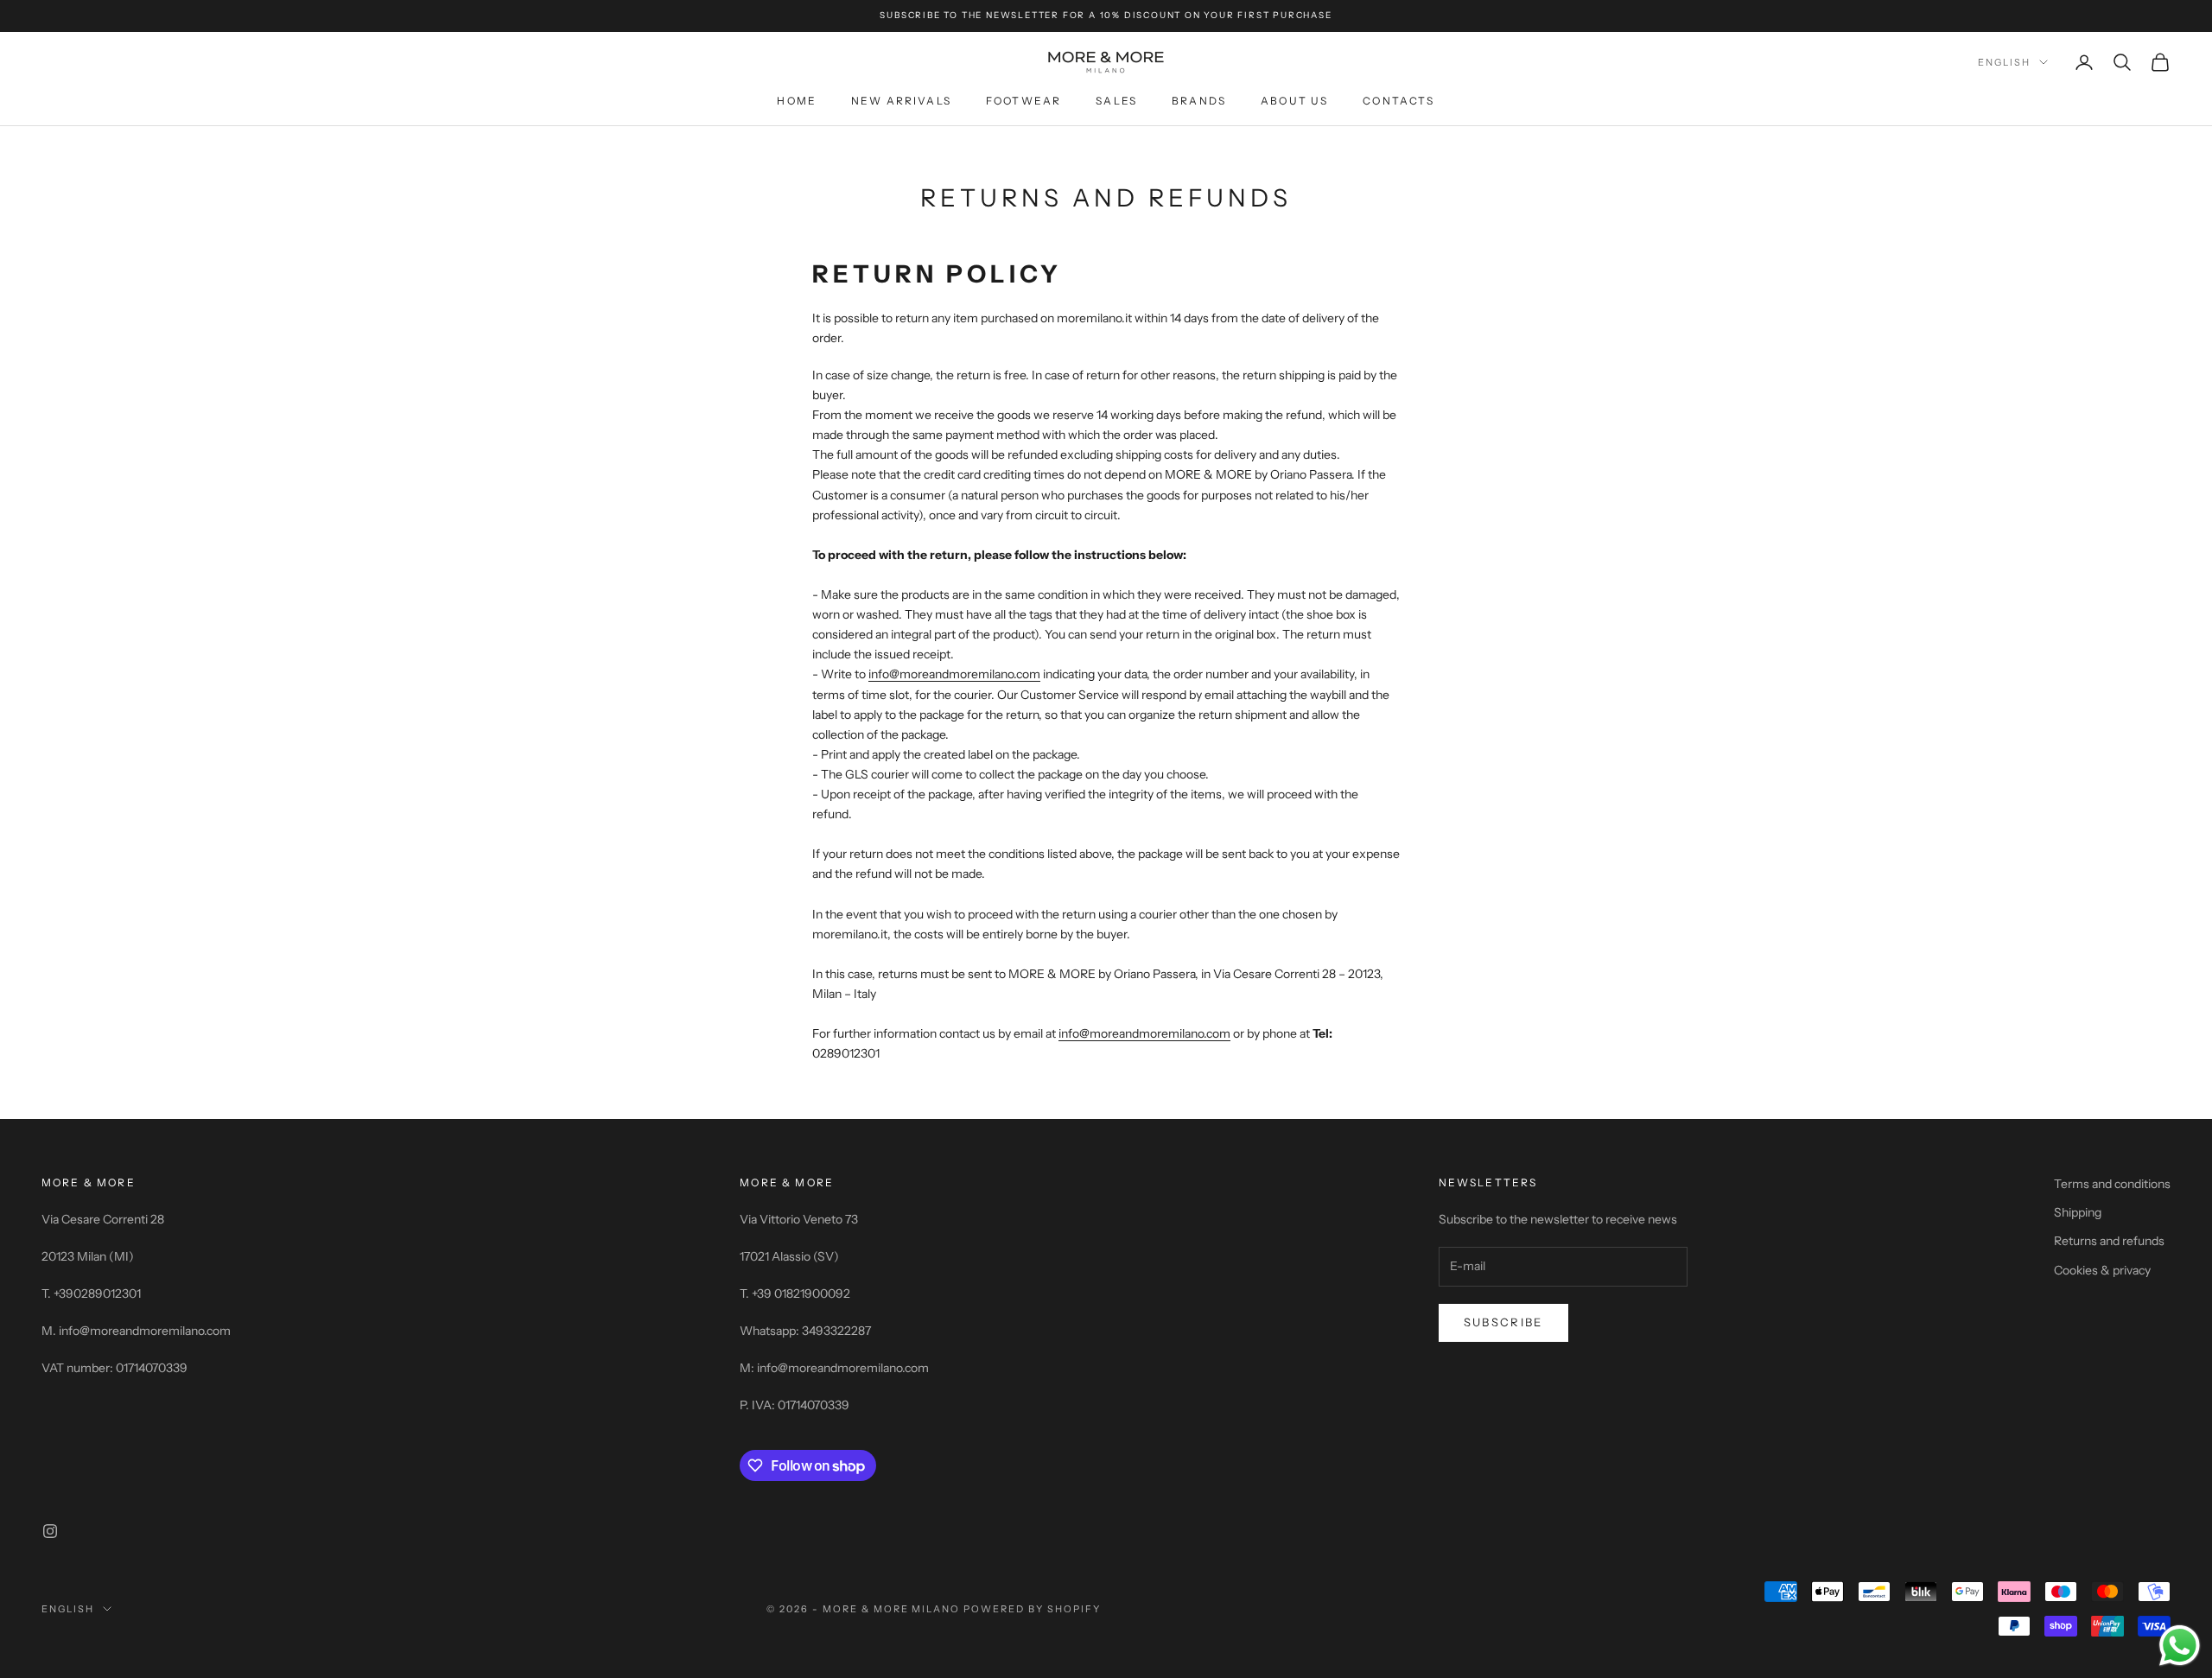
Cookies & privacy (2102, 1270)
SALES (1116, 101)
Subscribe (1503, 1322)
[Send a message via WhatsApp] (2180, 1646)
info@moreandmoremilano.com (954, 674)
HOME (797, 101)
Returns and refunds (2109, 1241)
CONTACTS (1398, 101)
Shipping (2078, 1212)
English (2004, 62)
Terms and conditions (2112, 1184)
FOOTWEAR (1023, 101)
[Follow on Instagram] (50, 1531)
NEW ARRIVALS (901, 101)
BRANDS (1199, 101)
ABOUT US (1294, 101)
